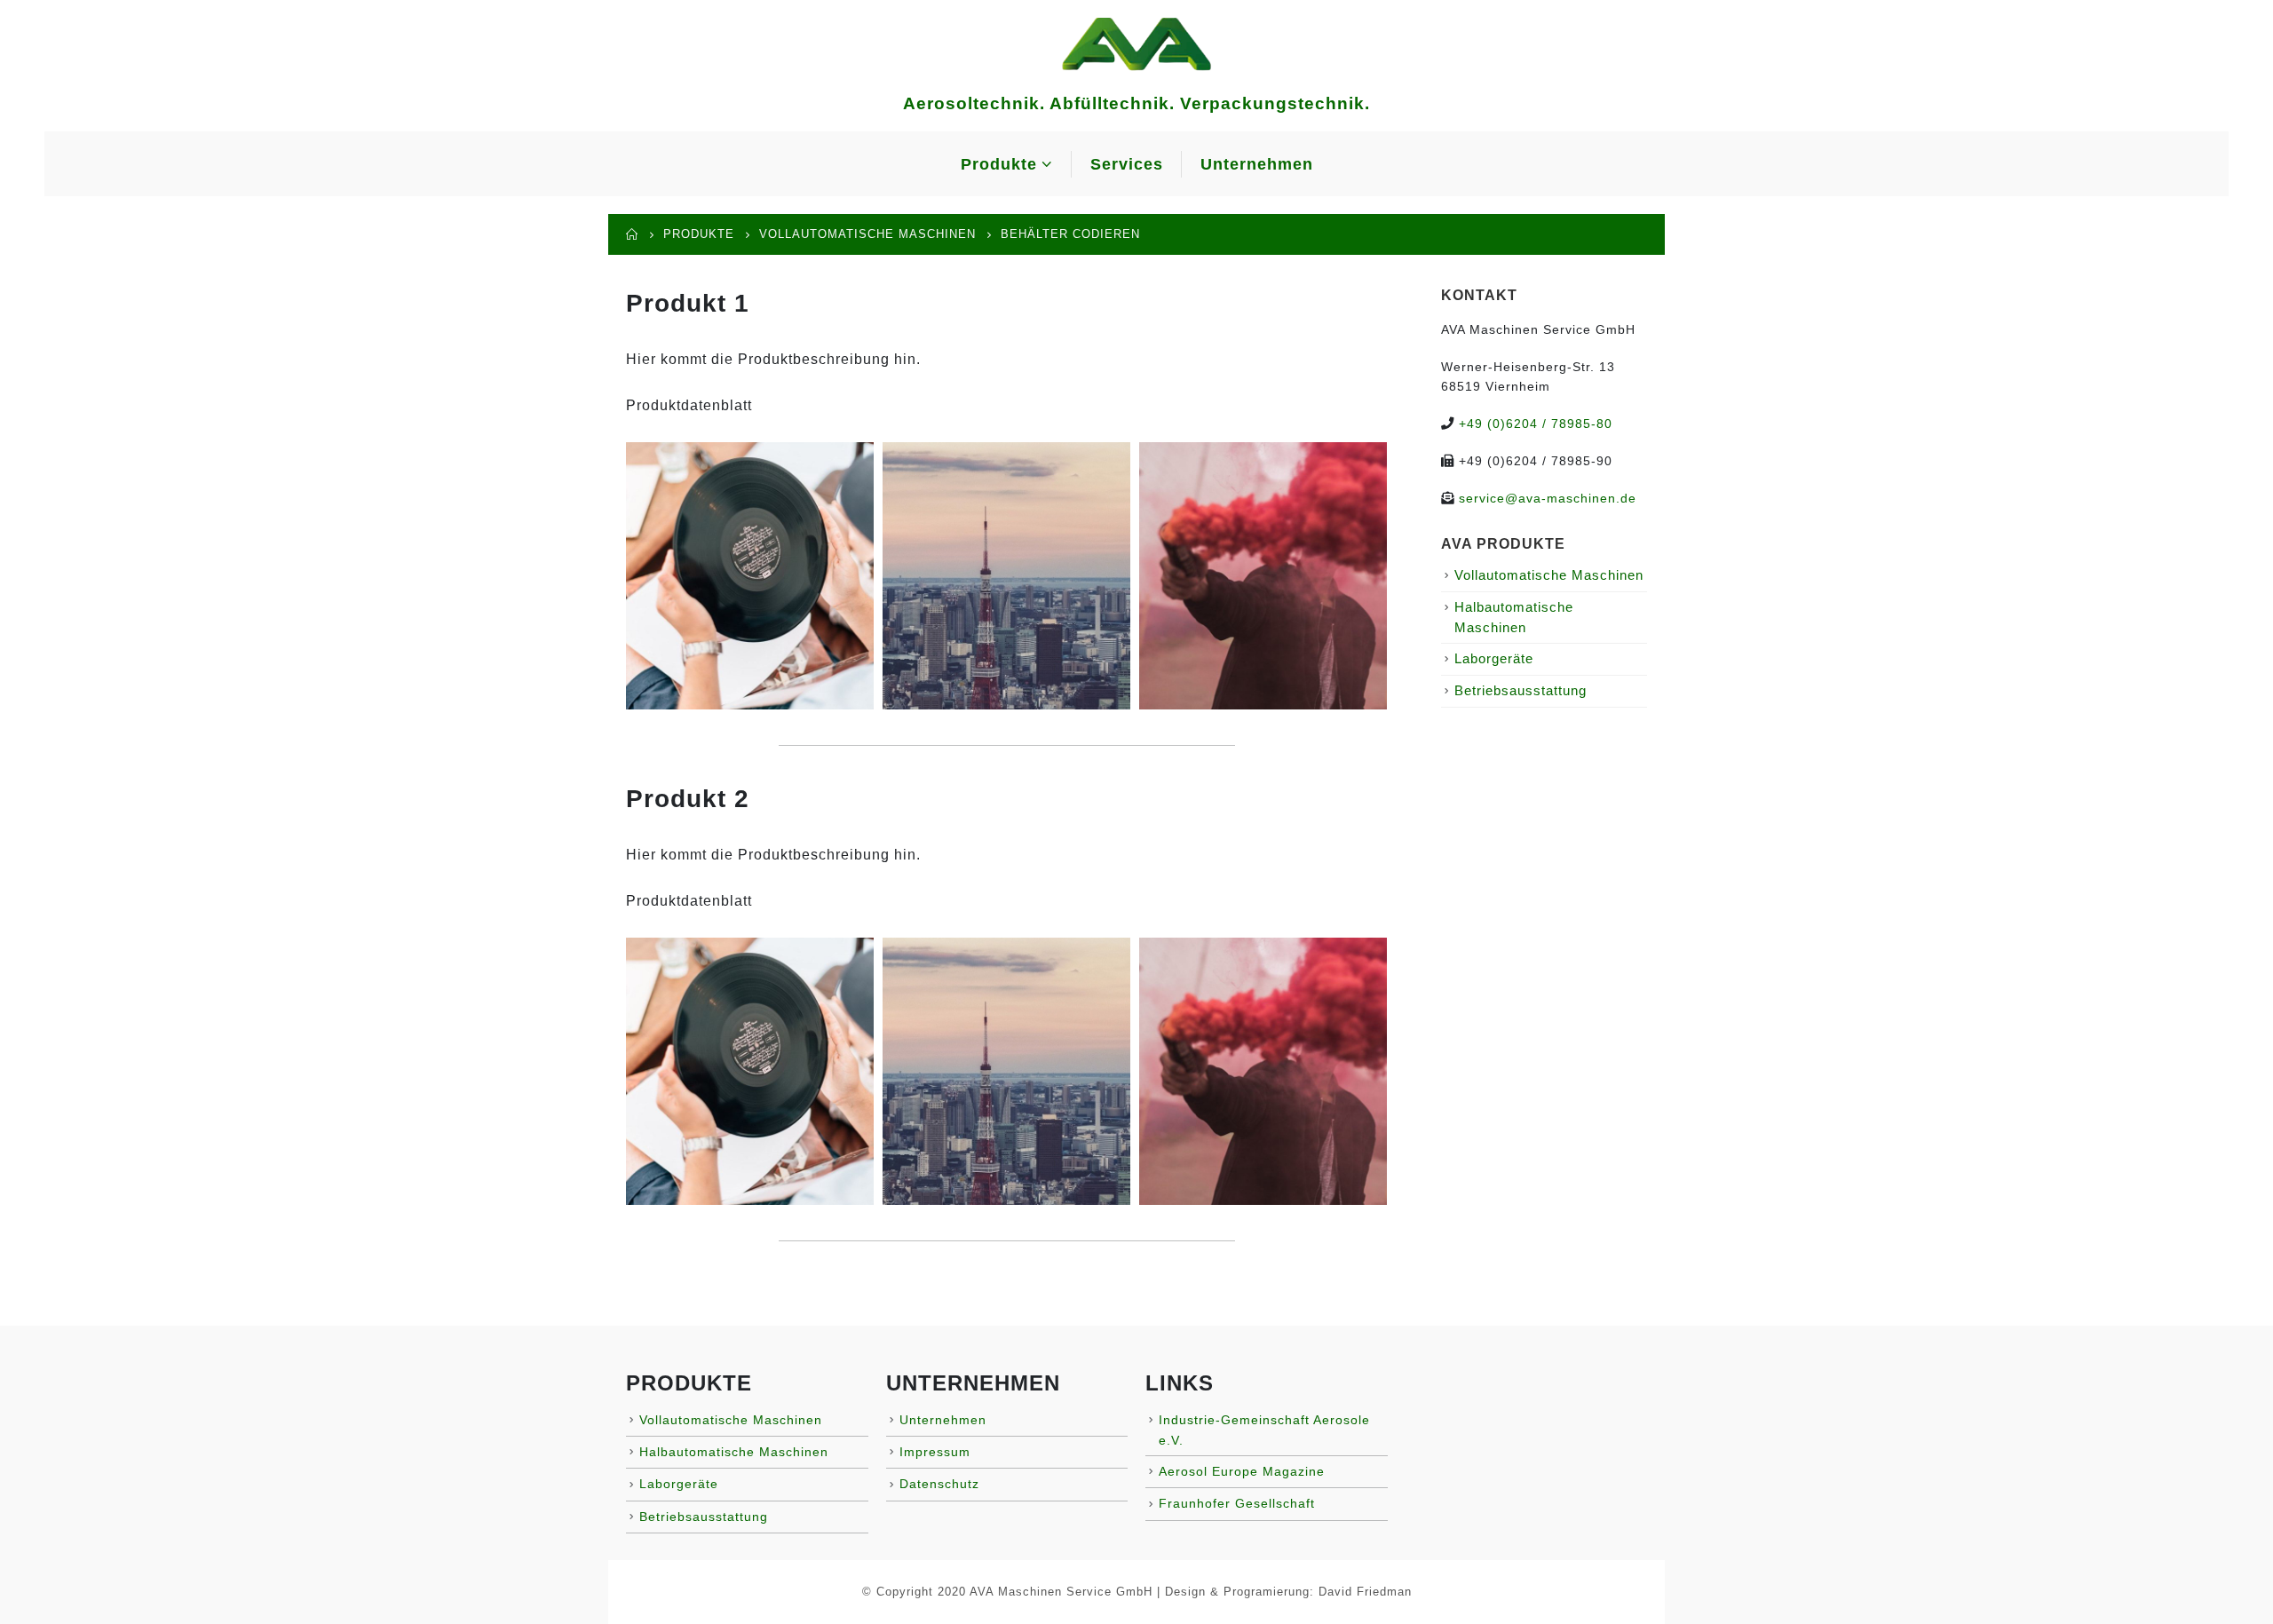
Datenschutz (939, 1484)
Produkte (999, 164)
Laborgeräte (1494, 659)
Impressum (935, 1452)
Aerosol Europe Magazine (1242, 1471)
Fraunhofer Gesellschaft (1237, 1503)
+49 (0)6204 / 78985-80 (1536, 424)
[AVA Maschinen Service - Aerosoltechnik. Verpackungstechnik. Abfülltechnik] (1136, 43)
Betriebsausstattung (1521, 691)
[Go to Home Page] (632, 234)
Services (1127, 164)
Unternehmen (1257, 164)
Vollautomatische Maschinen (1549, 575)
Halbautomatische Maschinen (734, 1452)
